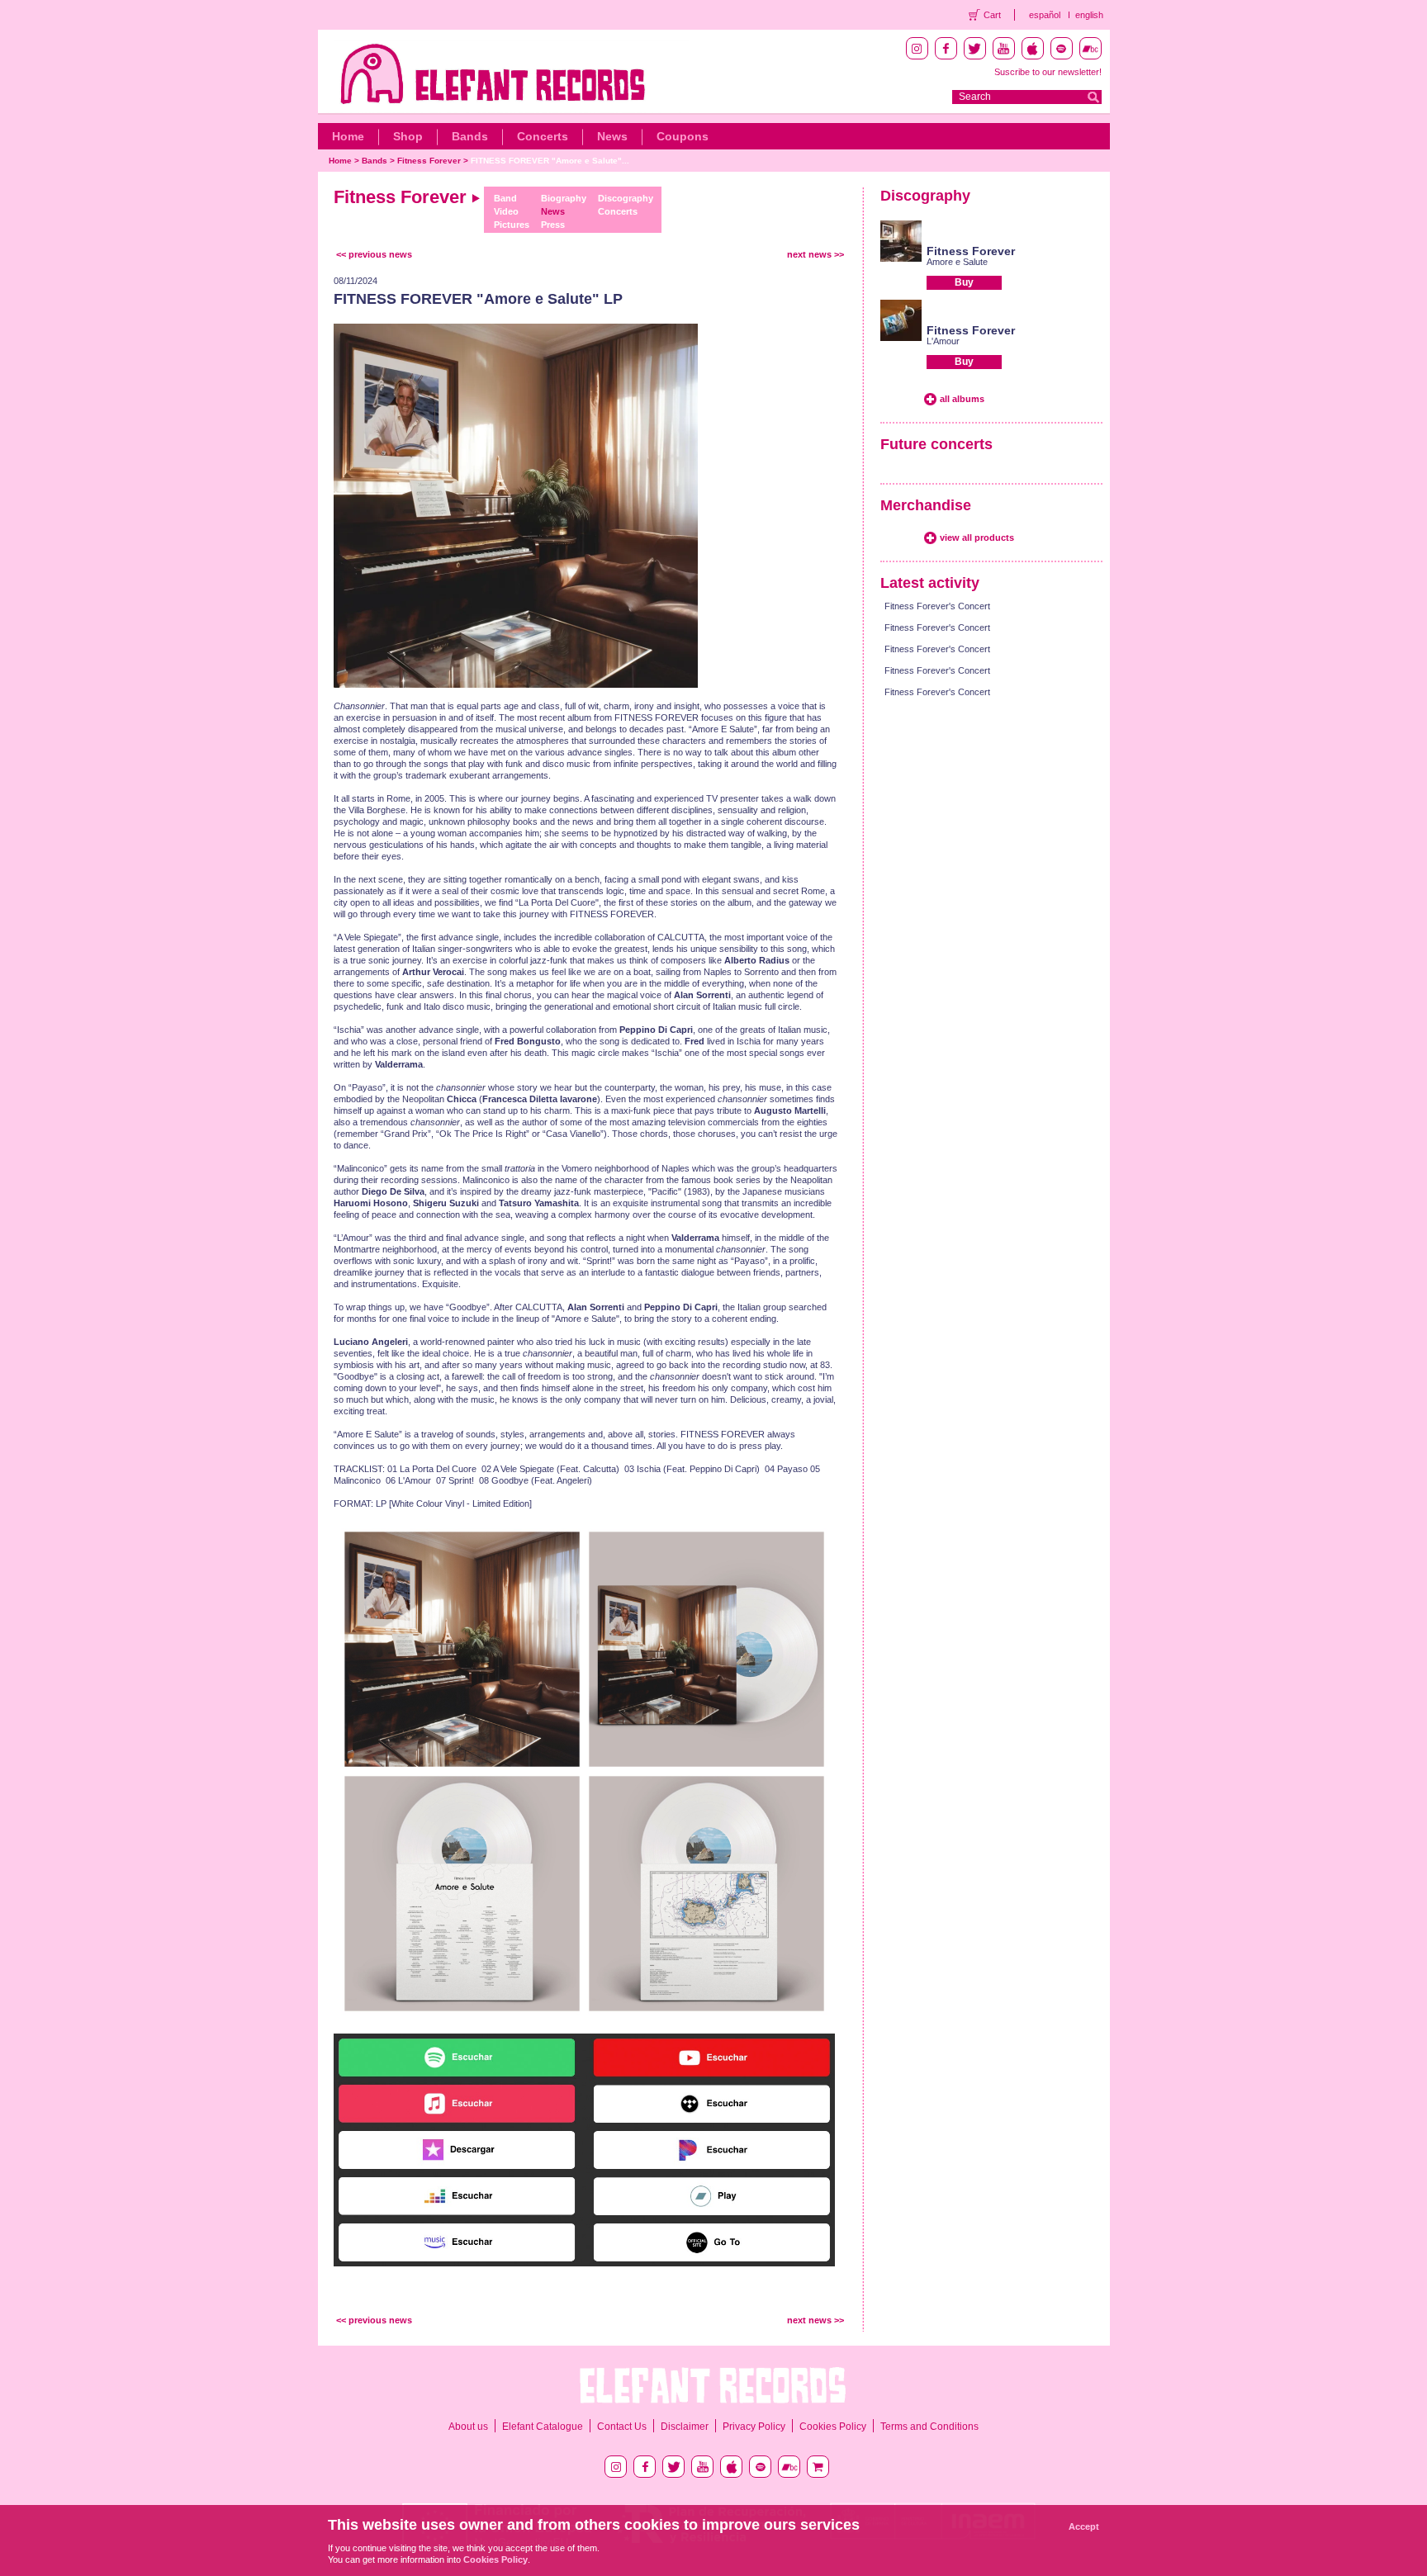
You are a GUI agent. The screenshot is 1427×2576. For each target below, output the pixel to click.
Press (553, 225)
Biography (564, 198)
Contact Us (622, 2427)
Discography (626, 198)
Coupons (683, 136)
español (1045, 15)
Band (505, 198)
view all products (977, 537)
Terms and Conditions (929, 2427)
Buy (964, 282)
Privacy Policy (754, 2427)
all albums (962, 399)
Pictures (512, 225)
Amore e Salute (957, 262)
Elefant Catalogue (543, 2427)
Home (348, 136)
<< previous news (374, 254)
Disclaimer (685, 2427)
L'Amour (943, 341)
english (1089, 15)
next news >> (815, 254)
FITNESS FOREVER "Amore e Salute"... (550, 161)
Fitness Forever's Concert (937, 606)
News (612, 136)
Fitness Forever (429, 161)
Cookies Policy (833, 2427)
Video (506, 211)
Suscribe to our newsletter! (1048, 72)
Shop (408, 136)
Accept (1084, 2526)
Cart (992, 15)
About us (468, 2427)
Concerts (543, 136)
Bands (470, 136)
